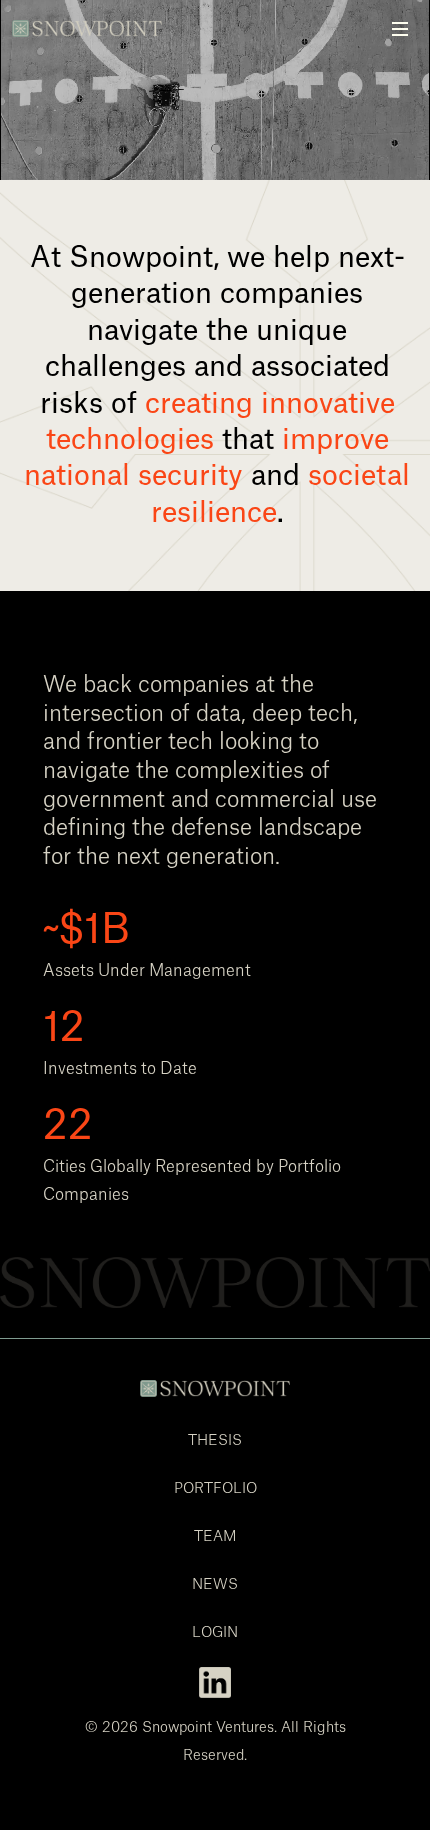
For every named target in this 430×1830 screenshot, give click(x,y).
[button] (400, 30)
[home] (93, 18)
